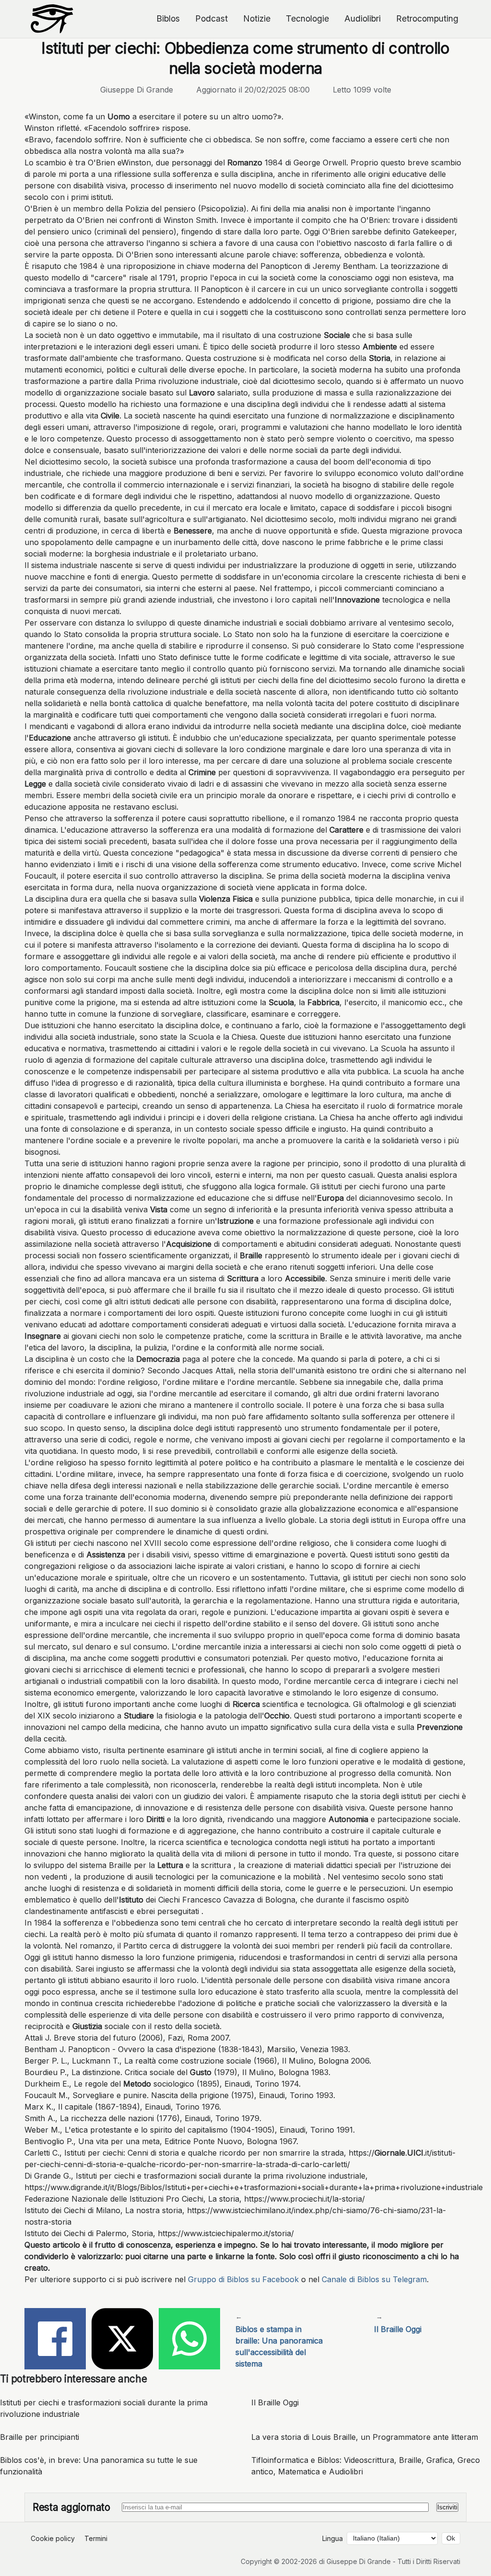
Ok (451, 2538)
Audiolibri (362, 18)
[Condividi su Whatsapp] (189, 2340)
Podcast (211, 18)
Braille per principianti (40, 2437)
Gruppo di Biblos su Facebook (243, 2279)
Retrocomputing (427, 18)
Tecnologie (307, 18)
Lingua (333, 2538)
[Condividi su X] (122, 2340)
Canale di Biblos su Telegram (374, 2279)
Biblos (168, 18)
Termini (96, 2538)
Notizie (257, 18)
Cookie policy (53, 2538)
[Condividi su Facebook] (55, 2340)
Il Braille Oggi (275, 2402)
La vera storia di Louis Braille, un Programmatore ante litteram (365, 2437)
